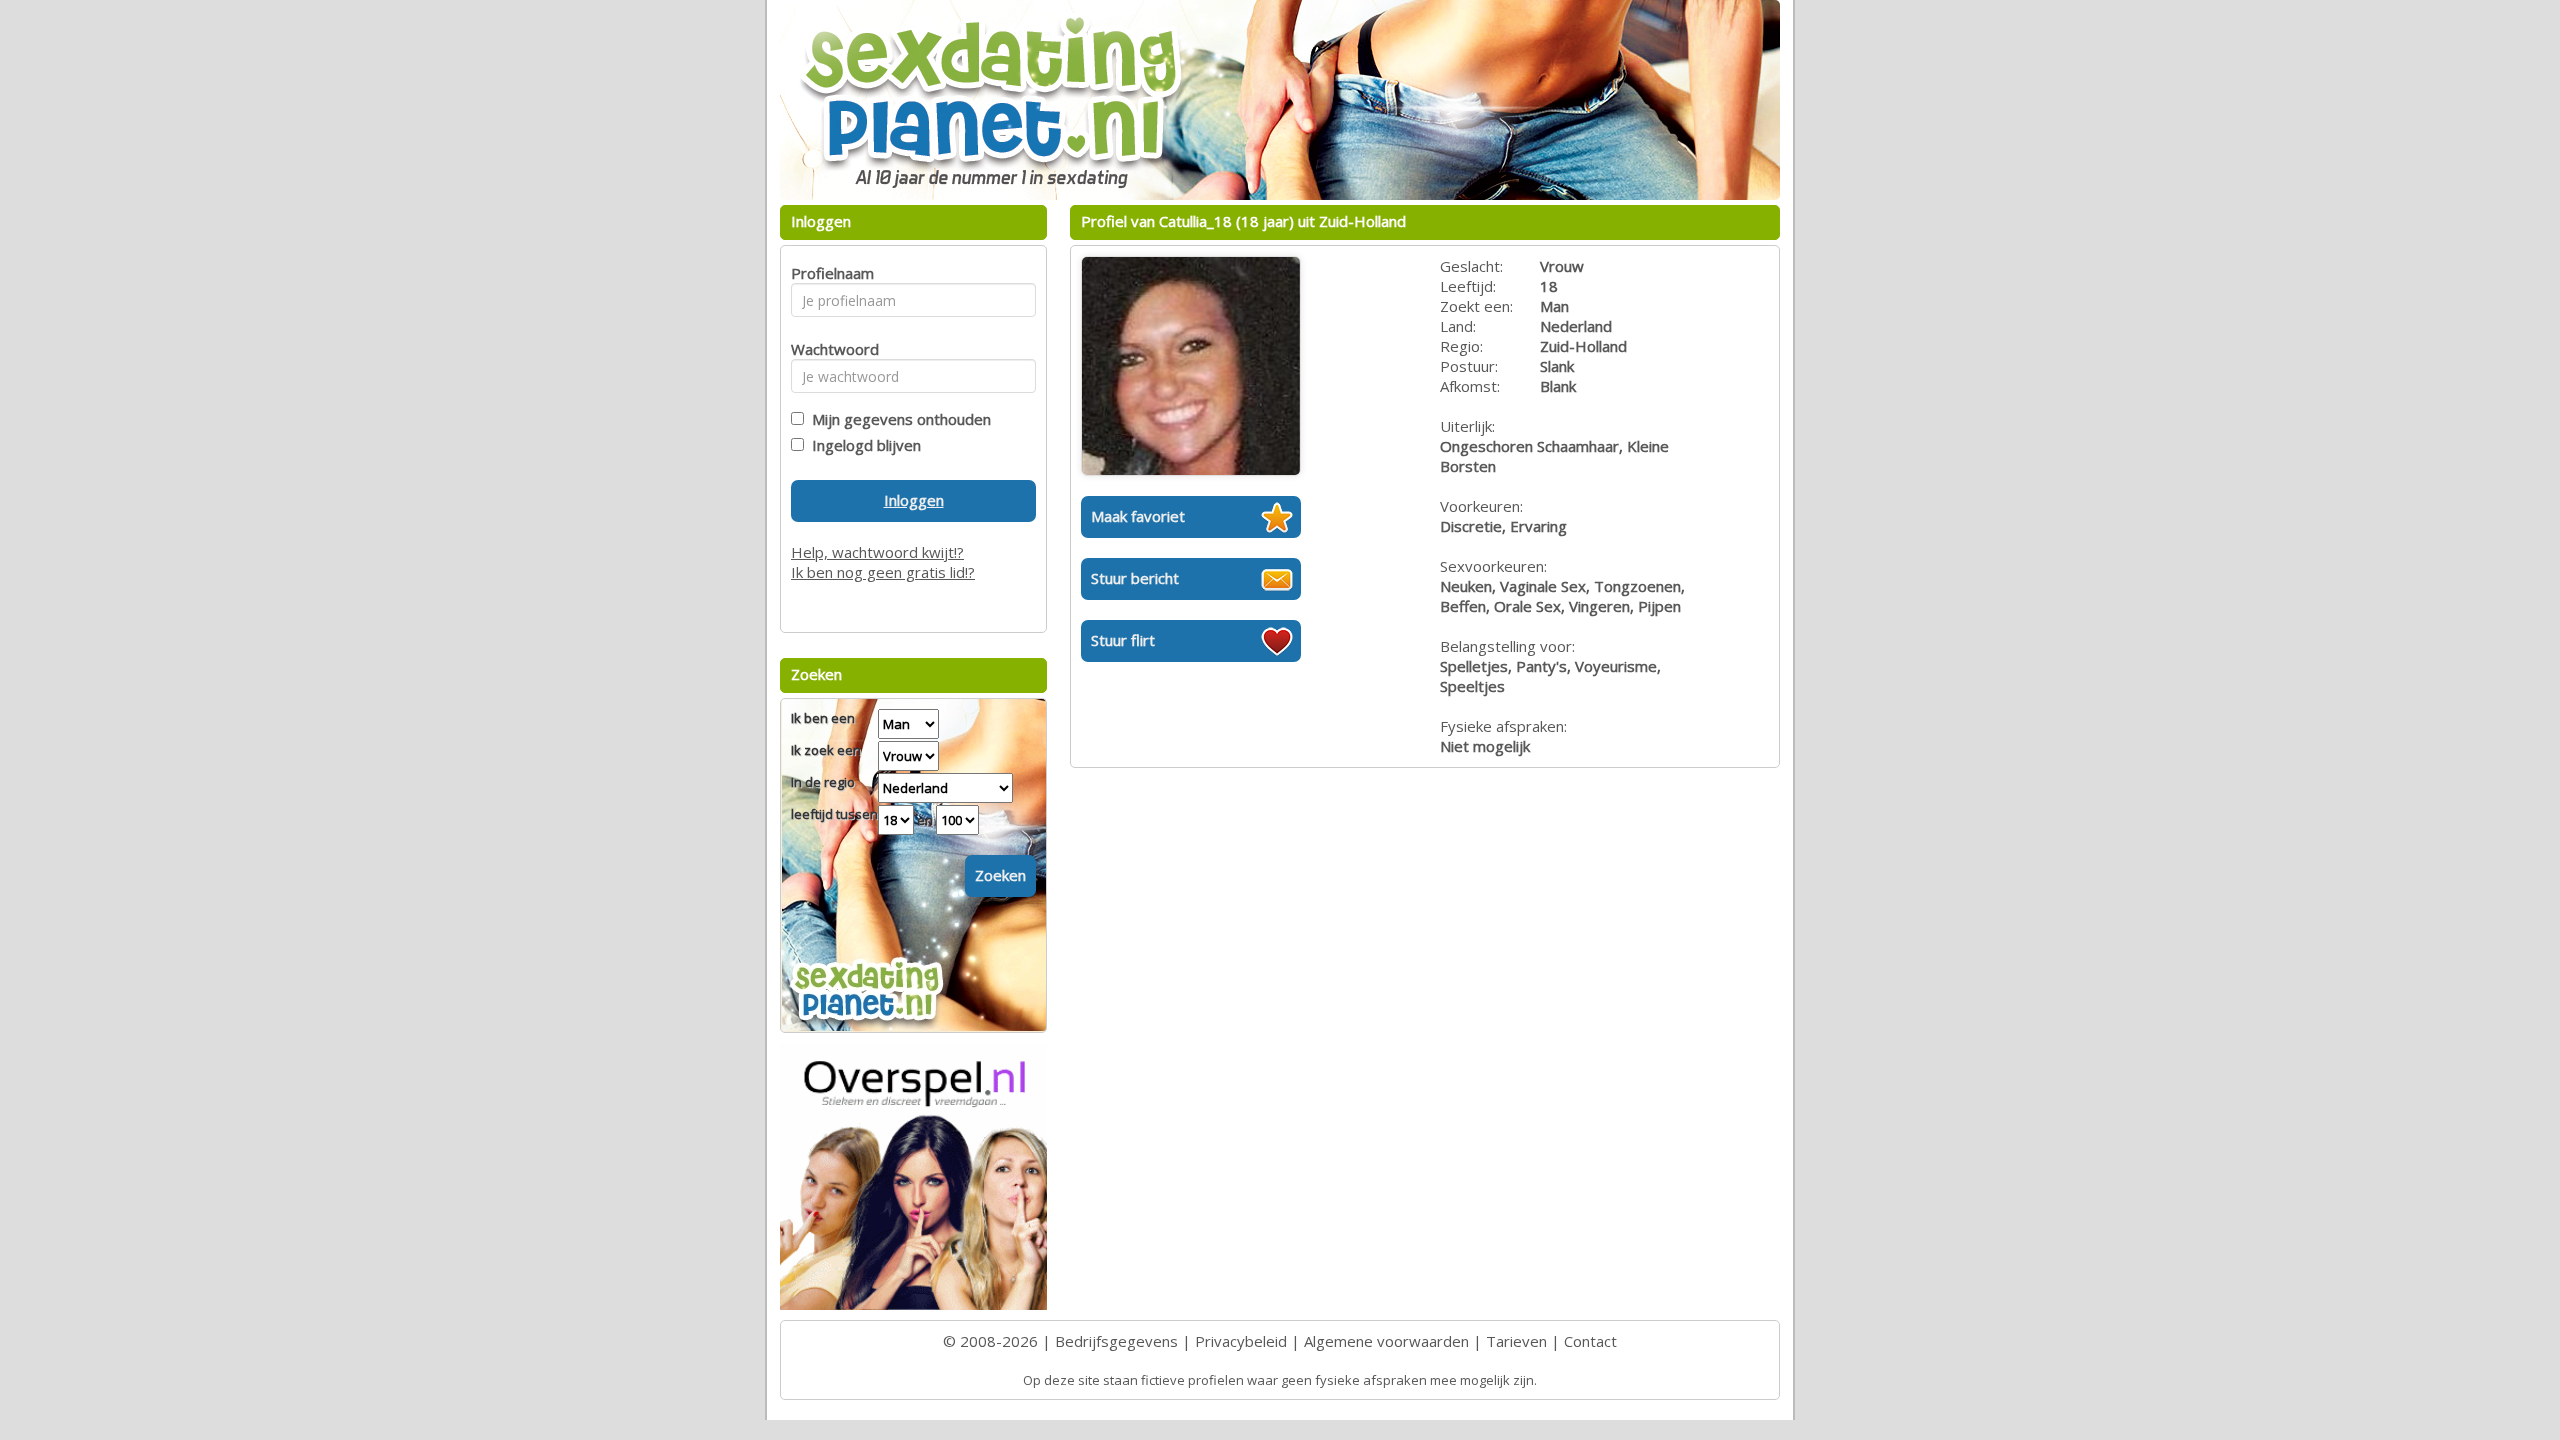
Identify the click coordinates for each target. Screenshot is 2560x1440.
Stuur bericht (1135, 578)
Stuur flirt (1123, 640)
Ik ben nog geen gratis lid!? (883, 572)
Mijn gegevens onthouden (897, 419)
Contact (1590, 1341)
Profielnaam (829, 273)
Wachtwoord (829, 349)
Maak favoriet (1138, 516)
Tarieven (1516, 1341)
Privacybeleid (1241, 1341)
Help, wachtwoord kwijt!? (877, 552)
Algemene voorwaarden (1386, 1341)
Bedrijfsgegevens (1116, 1341)
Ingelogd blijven (862, 445)
